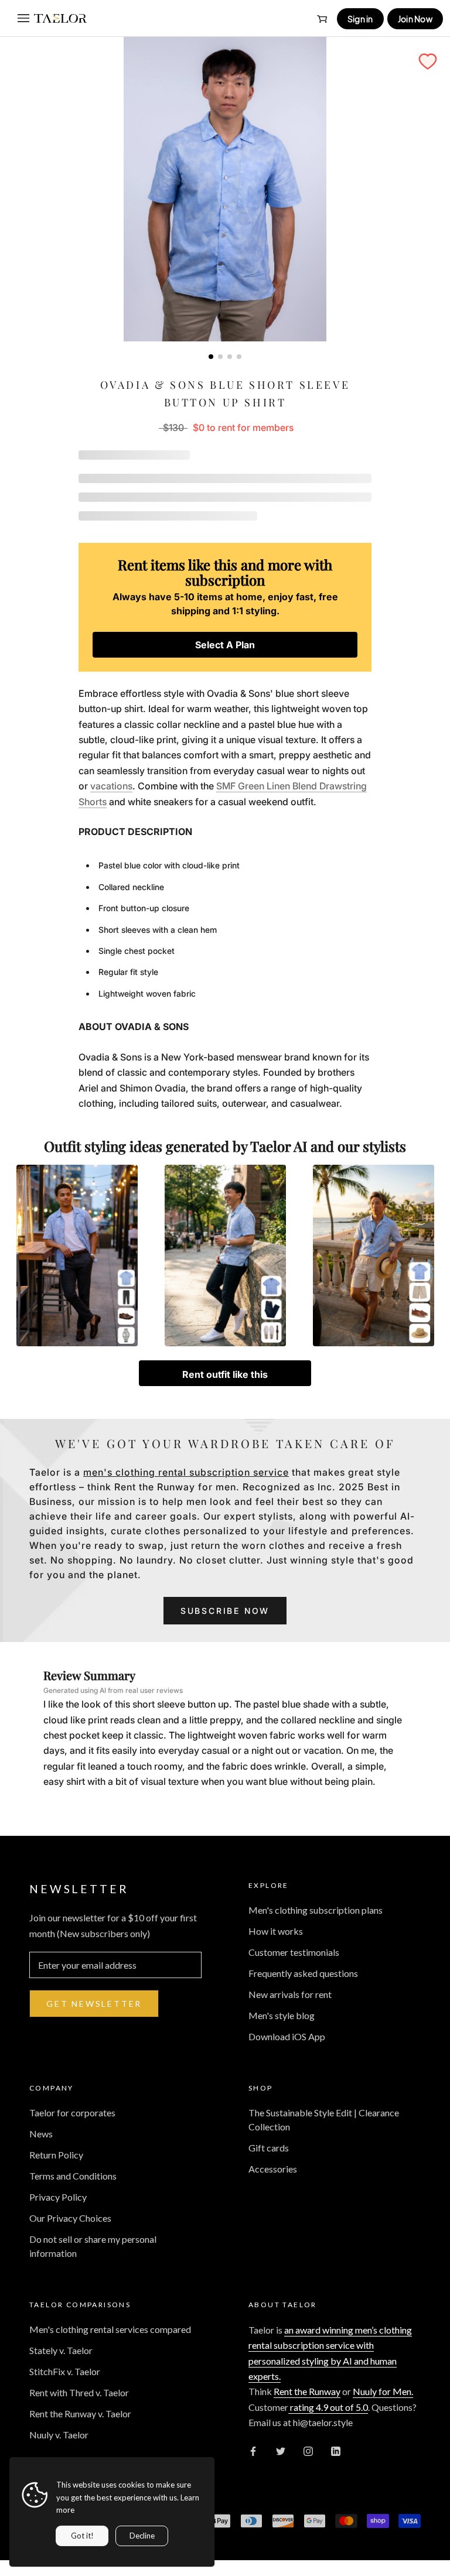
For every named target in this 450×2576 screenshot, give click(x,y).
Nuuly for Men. (383, 2391)
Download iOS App (287, 2036)
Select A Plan (225, 645)
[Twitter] (281, 2450)
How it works (276, 1931)
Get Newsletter (94, 2004)
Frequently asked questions (303, 1973)
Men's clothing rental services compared (110, 2329)
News (41, 2134)
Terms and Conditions (73, 2176)
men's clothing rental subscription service (186, 1472)
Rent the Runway (307, 2391)
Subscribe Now (225, 1611)
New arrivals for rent (290, 1994)
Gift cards (269, 2148)
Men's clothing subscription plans (316, 1910)
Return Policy (56, 2155)
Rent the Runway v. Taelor (80, 2413)
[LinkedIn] (336, 2450)
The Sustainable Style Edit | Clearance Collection (324, 2120)
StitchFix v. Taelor (65, 2371)
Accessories (273, 2169)
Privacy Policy (58, 2197)
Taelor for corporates (72, 2113)
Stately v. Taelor (61, 2350)
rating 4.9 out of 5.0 (328, 2407)
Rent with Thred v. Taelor (79, 2392)
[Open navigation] (23, 18)
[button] (428, 61)
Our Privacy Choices (70, 2218)
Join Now (415, 19)
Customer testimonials (294, 1952)
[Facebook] (253, 2450)
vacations (111, 786)
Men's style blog (282, 2015)
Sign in (360, 19)
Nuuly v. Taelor (59, 2435)
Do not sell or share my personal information (93, 2246)
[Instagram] (308, 2450)
